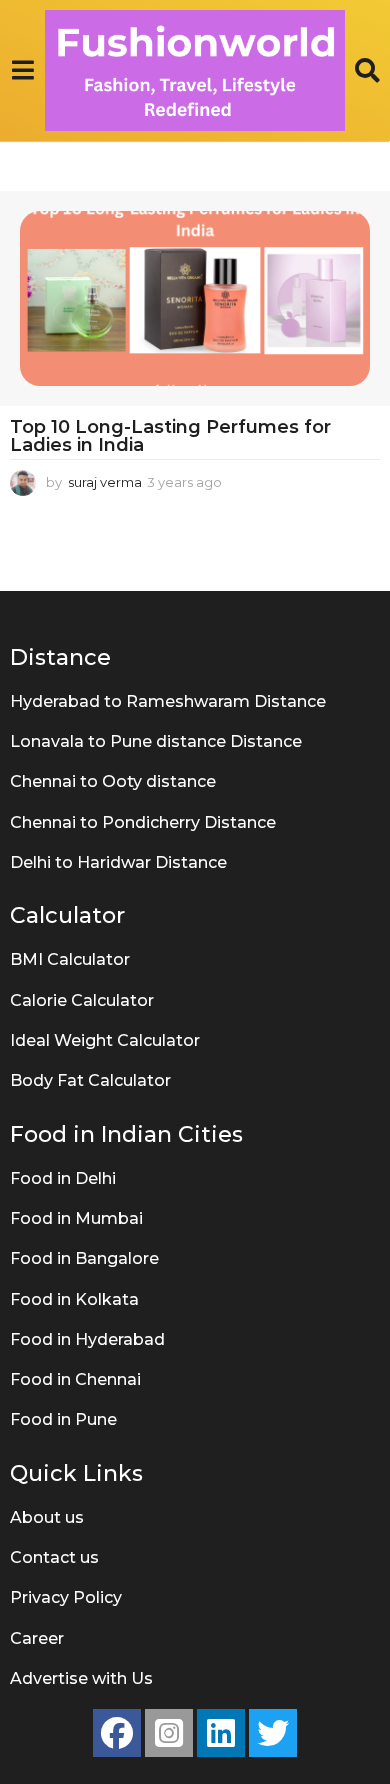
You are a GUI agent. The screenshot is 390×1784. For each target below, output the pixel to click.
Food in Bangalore (84, 1258)
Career (37, 1638)
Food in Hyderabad (87, 1339)
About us (47, 1517)
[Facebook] (117, 1733)
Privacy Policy (66, 1597)
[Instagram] (169, 1733)
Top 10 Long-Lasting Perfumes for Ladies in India (170, 436)
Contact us (54, 1557)
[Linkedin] (221, 1733)
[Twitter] (273, 1733)
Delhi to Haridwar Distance (118, 862)
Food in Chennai (75, 1379)
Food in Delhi (63, 1178)
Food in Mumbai (76, 1218)
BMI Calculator (70, 959)
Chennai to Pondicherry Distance (143, 822)
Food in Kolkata (74, 1299)
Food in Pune (63, 1419)
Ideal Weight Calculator (105, 1040)
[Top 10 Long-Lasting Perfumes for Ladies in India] (195, 298)
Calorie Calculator (82, 1000)
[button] (22, 70)
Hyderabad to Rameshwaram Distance (168, 701)
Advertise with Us (81, 1678)
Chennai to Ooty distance (113, 781)
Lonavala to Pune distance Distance (156, 741)
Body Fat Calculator (90, 1080)
